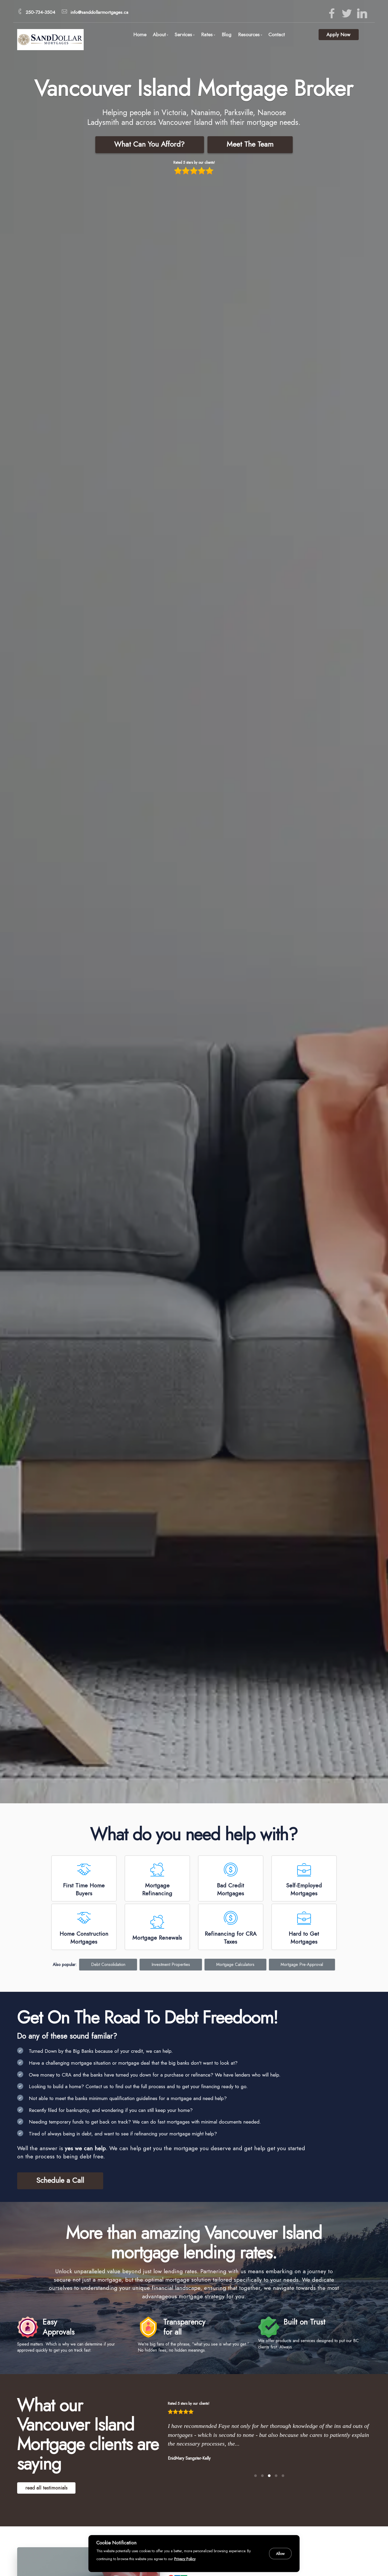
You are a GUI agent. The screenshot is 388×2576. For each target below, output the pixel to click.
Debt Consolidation (108, 1964)
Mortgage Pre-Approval (302, 1964)
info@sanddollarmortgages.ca (99, 12)
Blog (227, 34)
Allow (280, 2554)
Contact (277, 34)
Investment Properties (171, 1964)
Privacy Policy (185, 2559)
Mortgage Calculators (235, 1964)
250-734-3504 (41, 12)
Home (140, 34)
